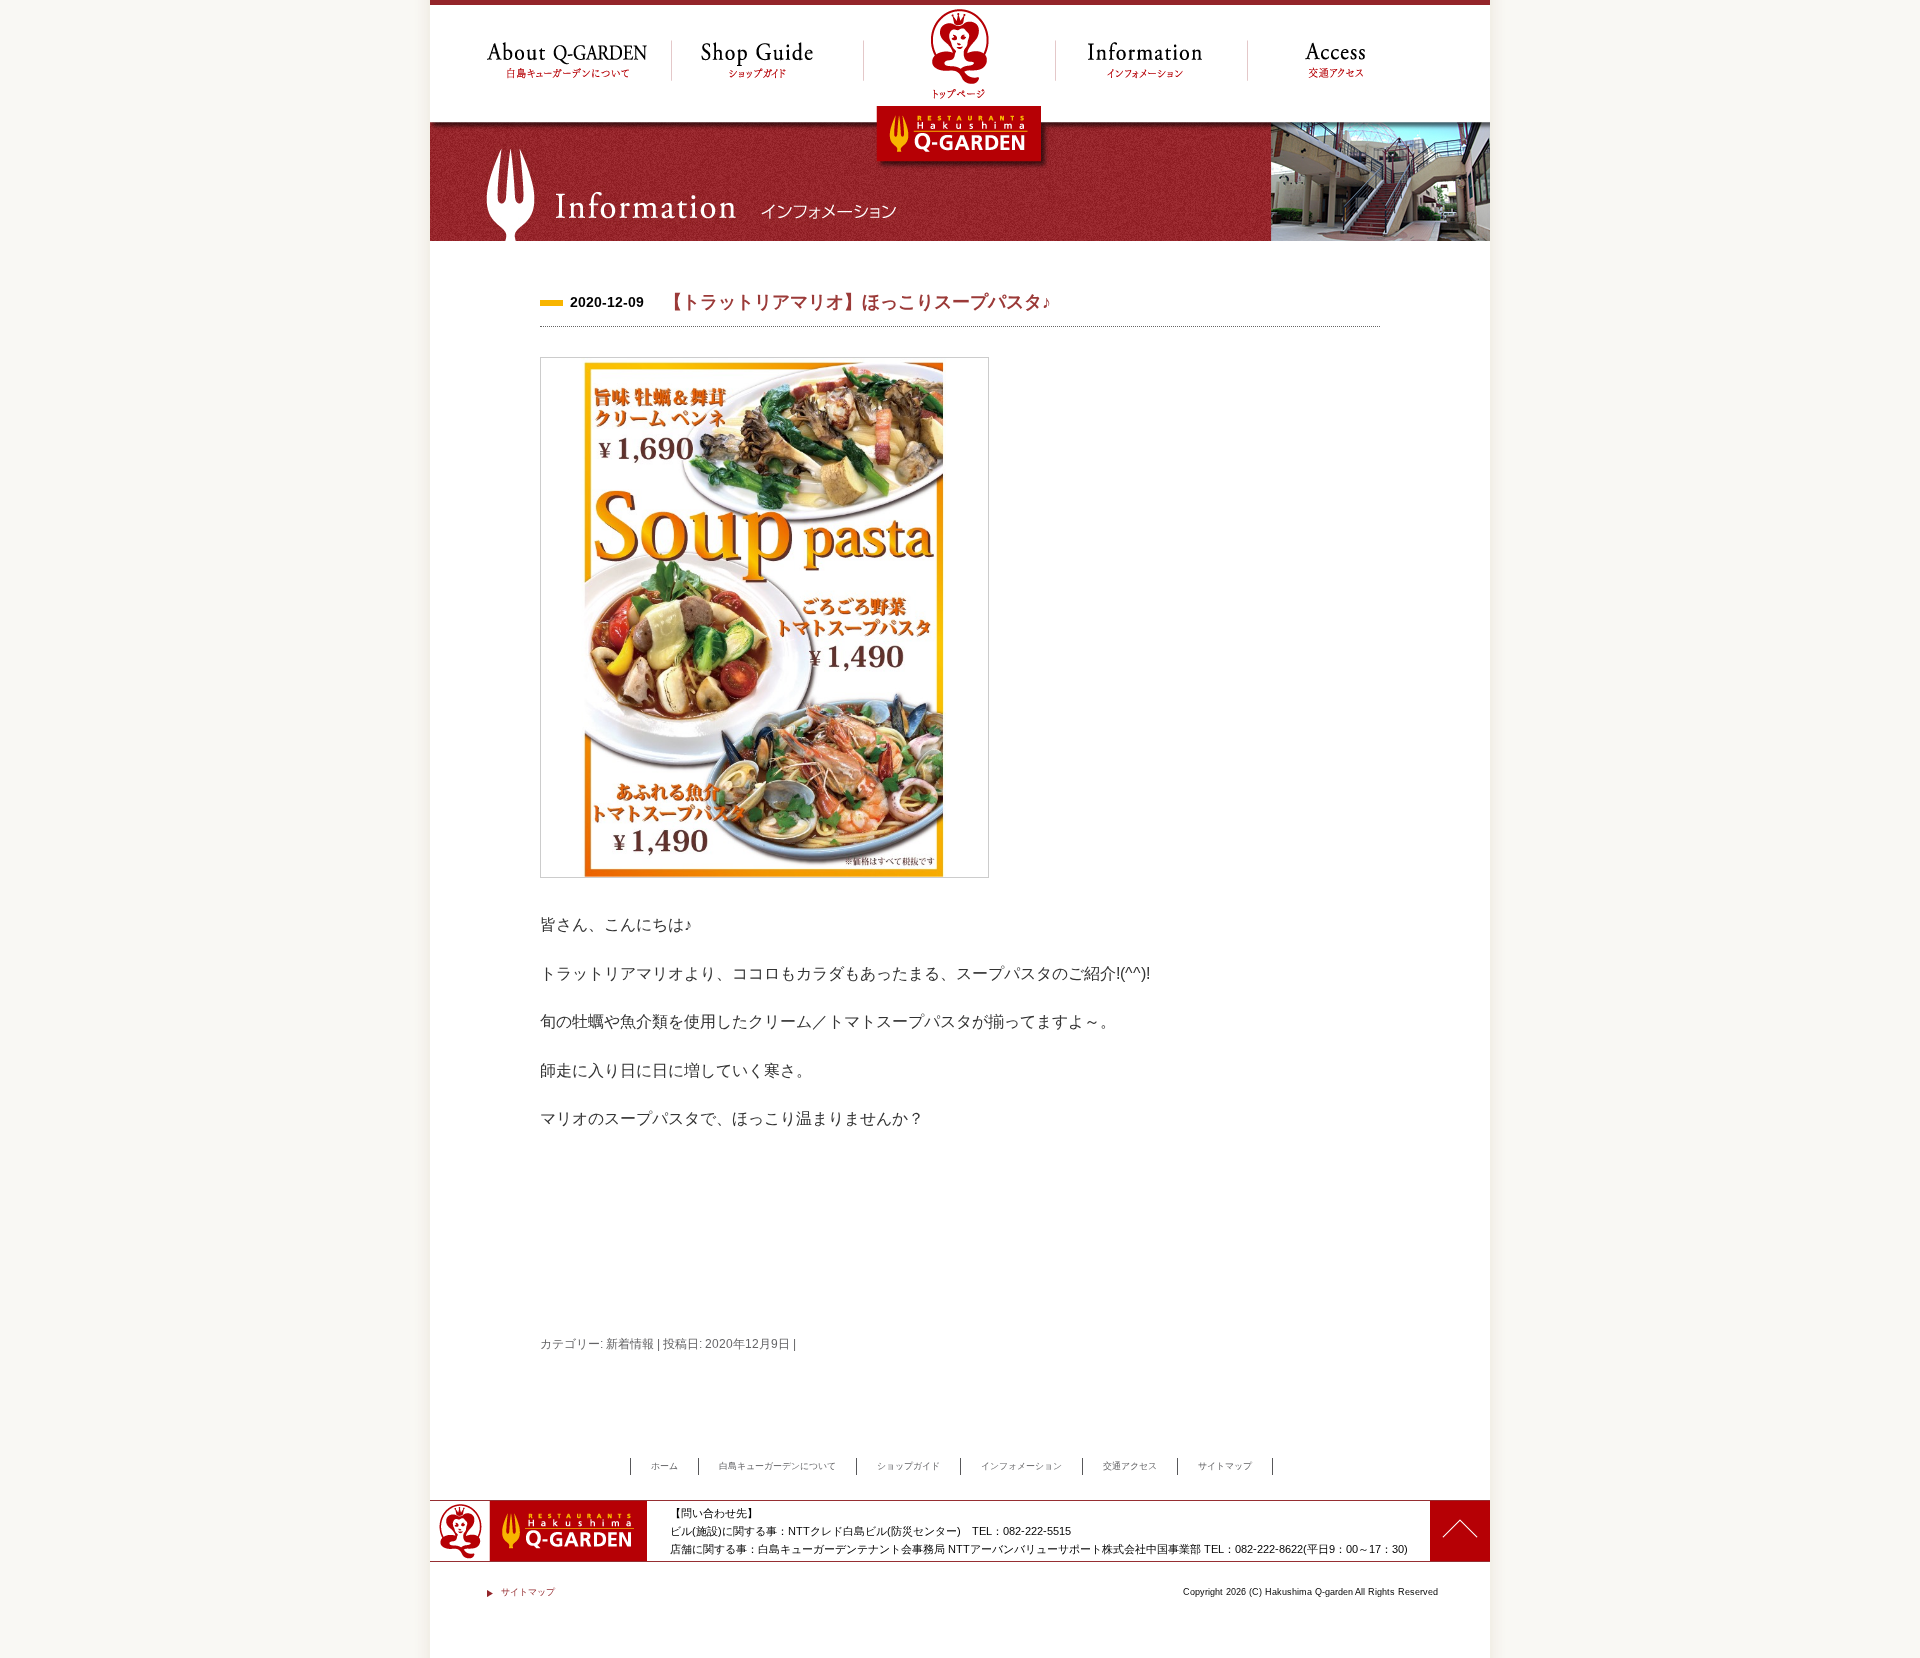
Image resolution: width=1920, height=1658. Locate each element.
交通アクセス (1130, 1466)
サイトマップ (1225, 1466)
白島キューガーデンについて (777, 1466)
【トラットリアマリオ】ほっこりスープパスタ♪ (857, 302)
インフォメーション (1021, 1466)
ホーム (664, 1466)
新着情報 (630, 1344)
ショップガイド (908, 1466)
